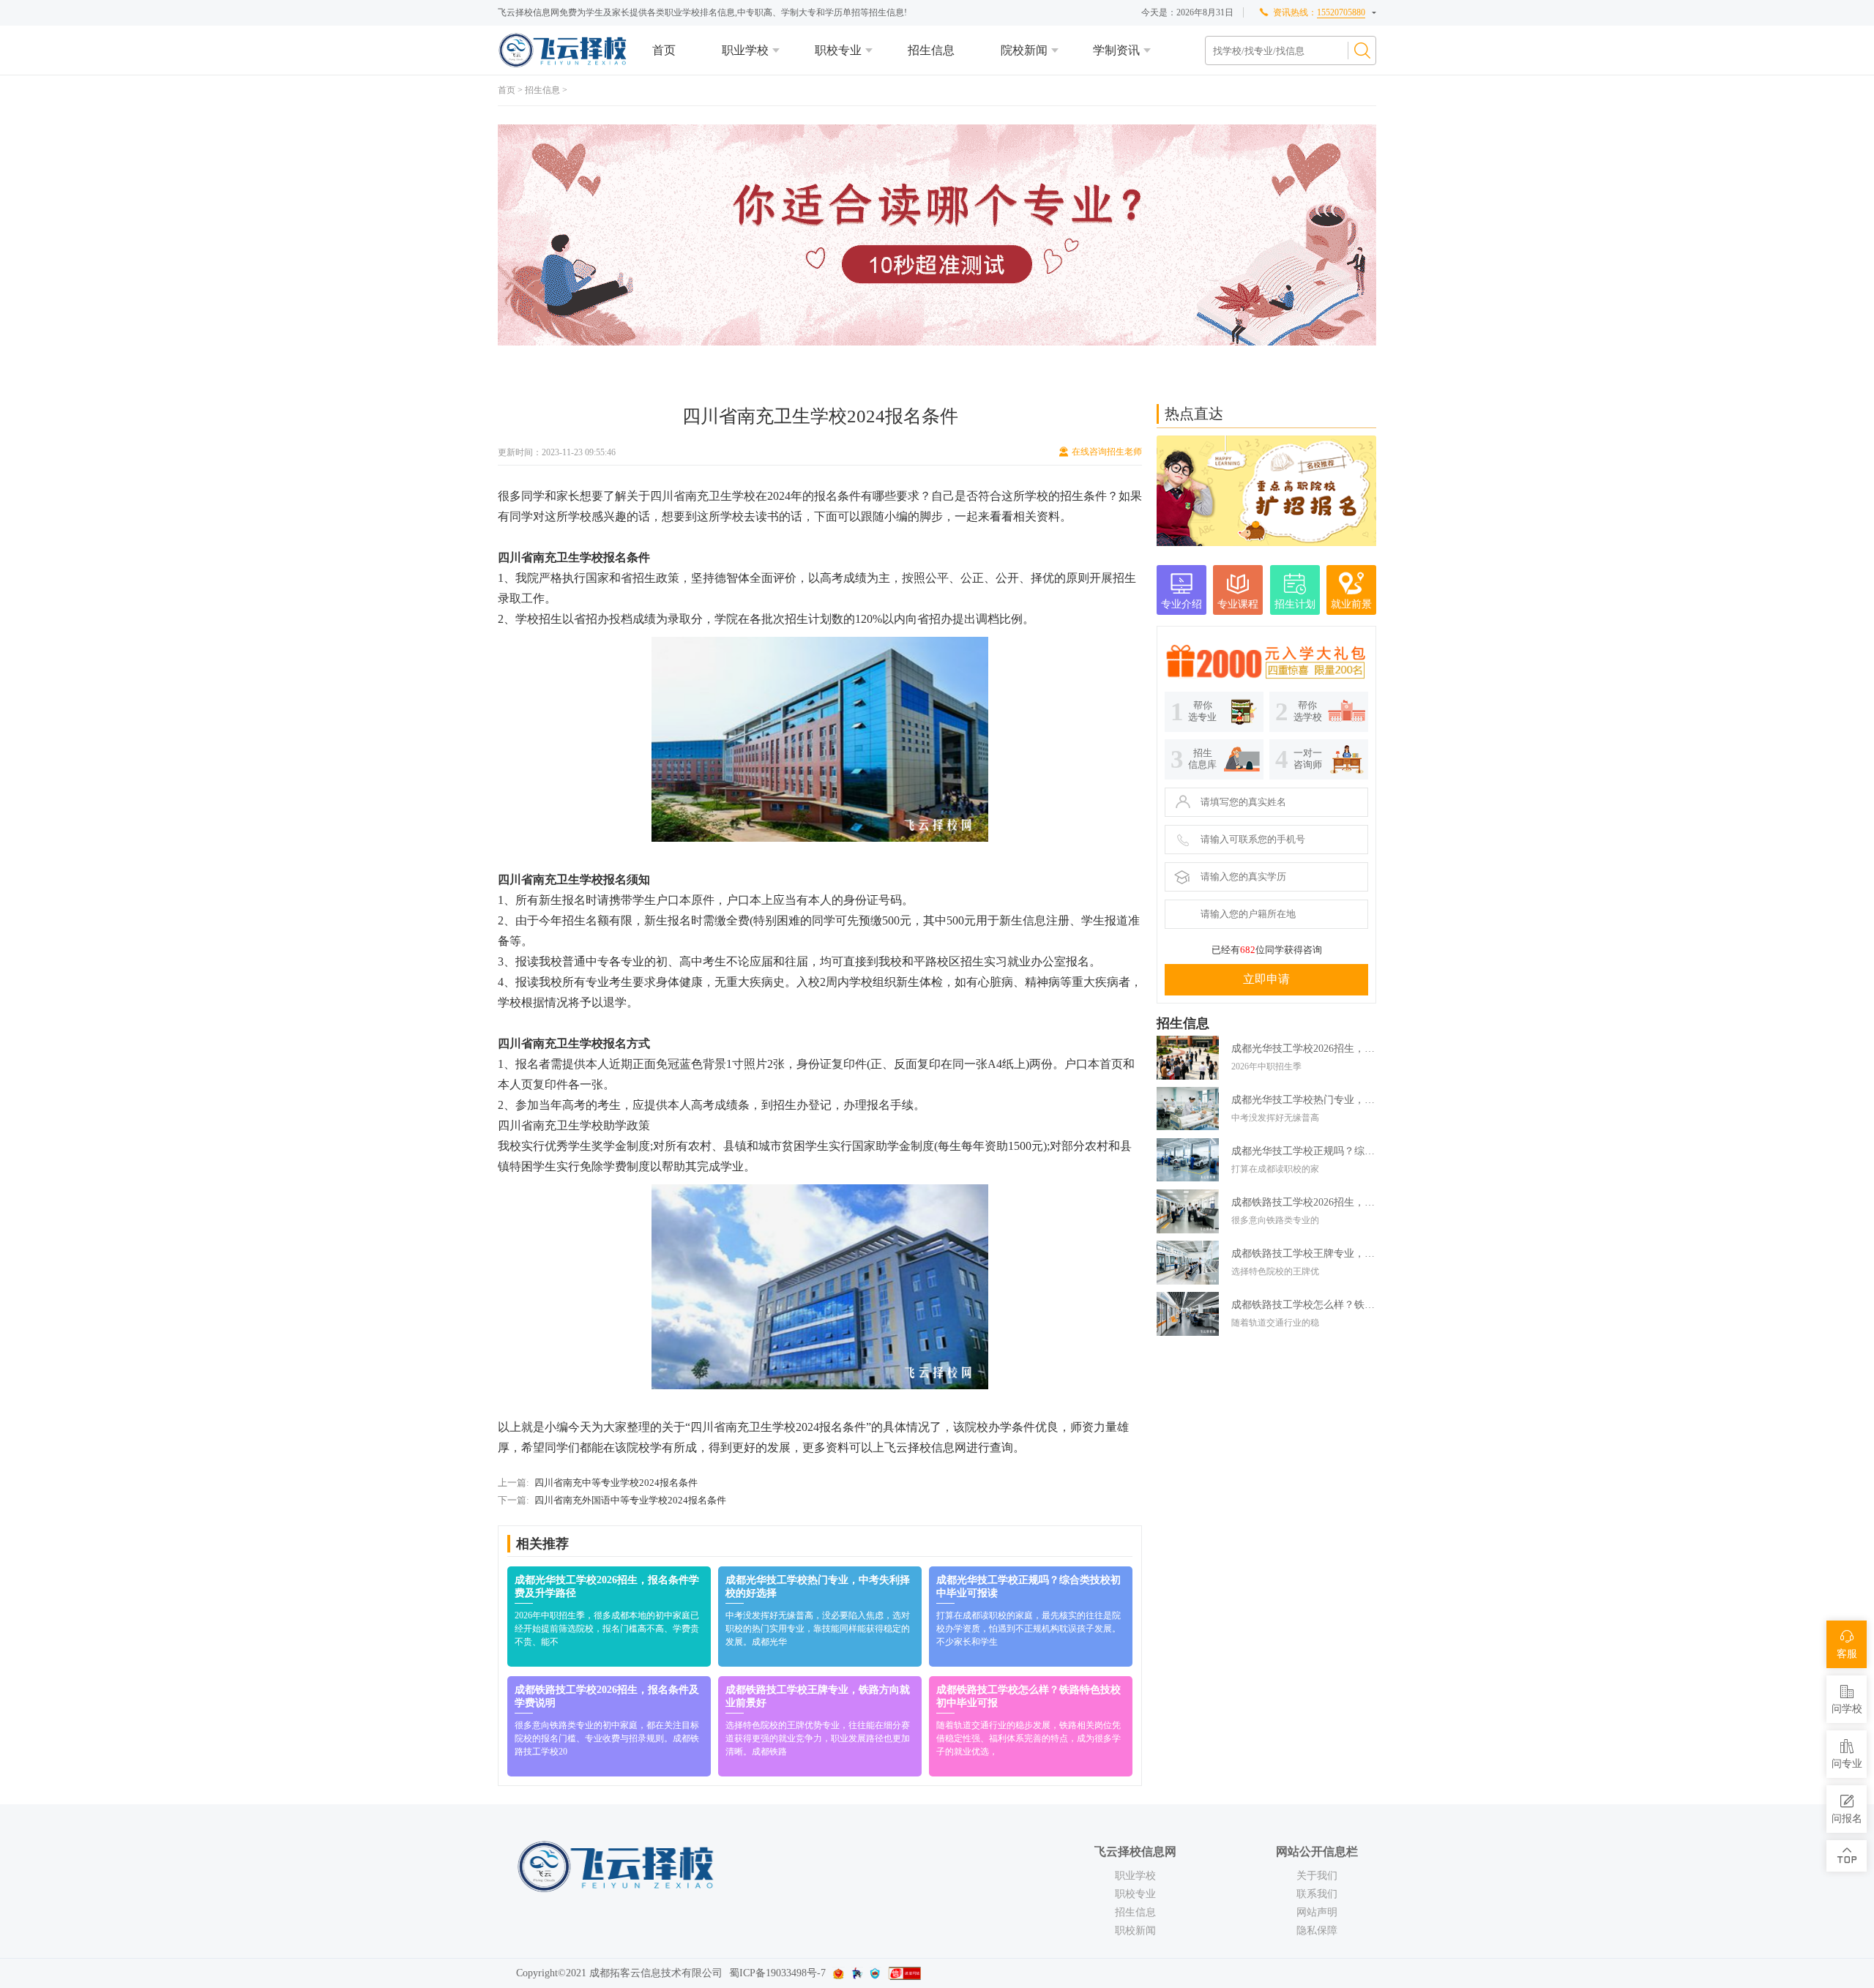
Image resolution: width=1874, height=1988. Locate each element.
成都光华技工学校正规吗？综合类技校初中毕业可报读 (1304, 1151)
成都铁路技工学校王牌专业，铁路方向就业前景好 (1304, 1253)
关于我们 (1317, 1876)
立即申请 (1266, 979)
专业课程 (1238, 604)
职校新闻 (1135, 1931)
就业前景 (1351, 604)
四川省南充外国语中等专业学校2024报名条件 (630, 1500)
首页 (664, 50)
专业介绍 (1181, 604)
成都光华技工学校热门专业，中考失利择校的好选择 (1304, 1100)
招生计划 (1295, 604)
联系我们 (1317, 1894)
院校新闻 (1024, 50)
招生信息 (931, 50)
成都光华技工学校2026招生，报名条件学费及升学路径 (1304, 1049)
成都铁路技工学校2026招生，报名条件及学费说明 (1304, 1202)
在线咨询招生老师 (1107, 452)
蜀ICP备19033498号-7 (777, 1973)
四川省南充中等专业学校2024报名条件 (616, 1483)
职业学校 (745, 50)
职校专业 (838, 50)
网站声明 (1317, 1912)
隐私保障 (1317, 1931)
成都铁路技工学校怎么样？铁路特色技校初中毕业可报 (1304, 1305)
